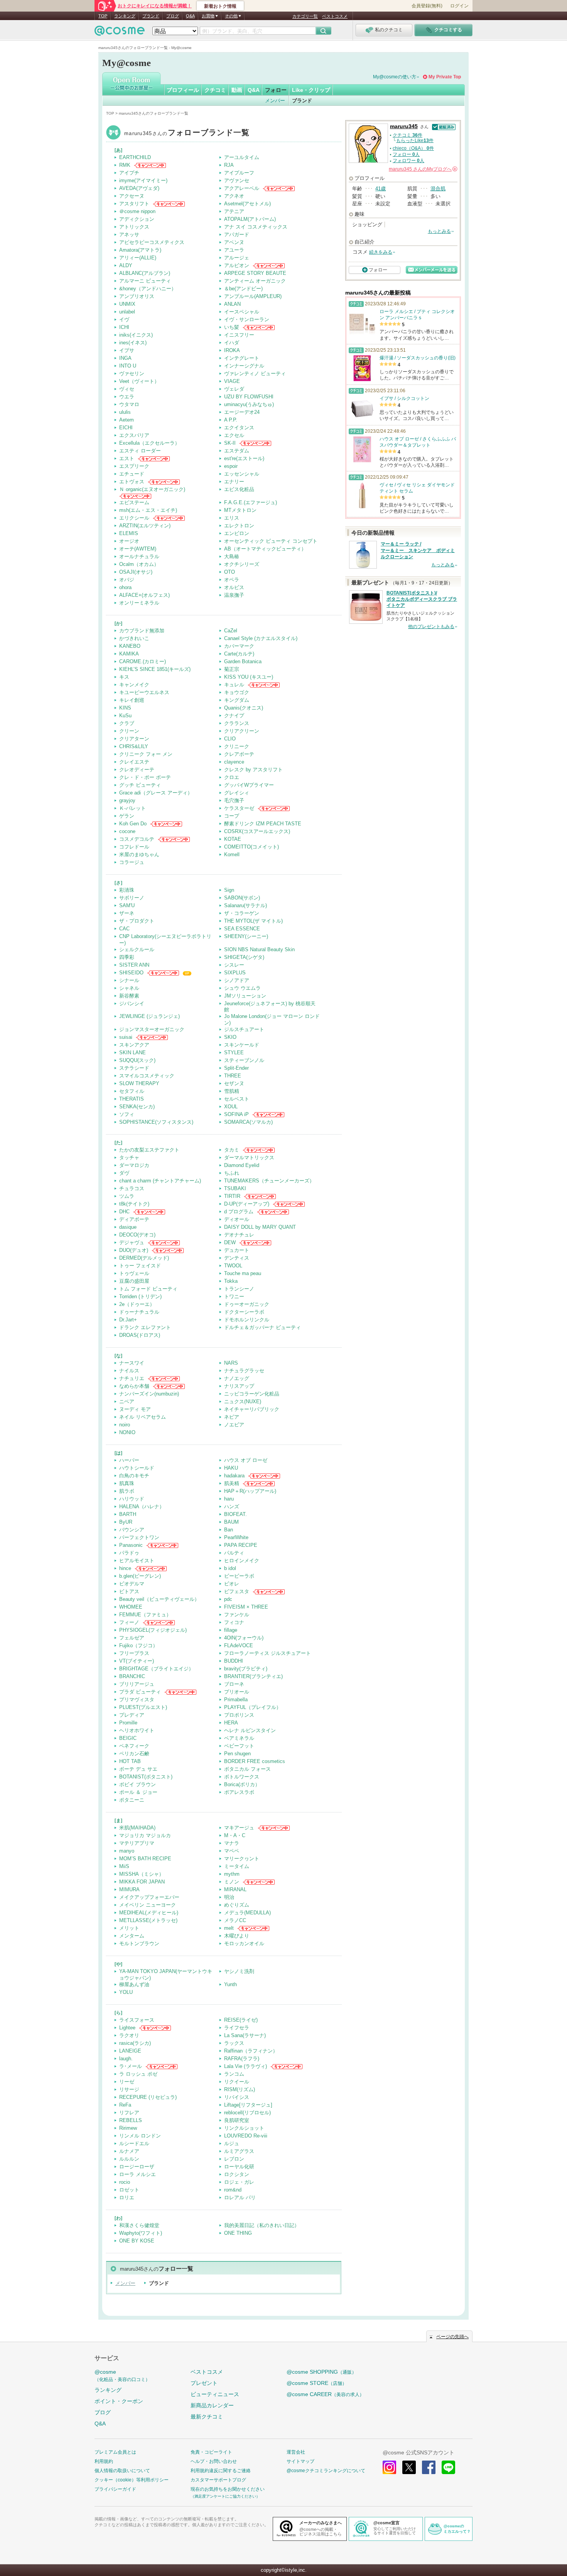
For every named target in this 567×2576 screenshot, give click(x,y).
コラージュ (132, 862)
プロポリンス (239, 1715)
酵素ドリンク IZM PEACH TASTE (263, 824)
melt (229, 1928)
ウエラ (127, 397)
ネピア (232, 1417)
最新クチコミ (207, 2417)
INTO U (128, 366)
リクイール (237, 2082)
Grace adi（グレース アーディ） (156, 793)
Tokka (231, 1281)
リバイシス (237, 2097)
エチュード (132, 474)
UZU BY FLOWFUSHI (249, 397)
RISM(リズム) (240, 2089)
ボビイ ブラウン (138, 1784)
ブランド (151, 16)
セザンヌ (234, 1083)
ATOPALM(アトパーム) (250, 219)
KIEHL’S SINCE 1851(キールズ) (155, 669)
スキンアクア (134, 1045)
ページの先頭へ (452, 2337)
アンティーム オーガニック (255, 281)
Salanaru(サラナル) (246, 905)
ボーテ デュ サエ (138, 1769)
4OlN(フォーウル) (244, 1638)
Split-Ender (236, 1068)
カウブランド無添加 (142, 631)
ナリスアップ (239, 1386)
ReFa (125, 2105)
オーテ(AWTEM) (138, 549)
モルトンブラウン (139, 1943)
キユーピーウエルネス (144, 692)
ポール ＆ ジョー (138, 1792)
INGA (125, 358)
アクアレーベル (242, 188)
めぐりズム (237, 1905)
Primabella (236, 1700)
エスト (127, 458)
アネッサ (129, 235)
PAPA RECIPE (241, 1545)
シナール (129, 980)
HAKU (231, 1468)
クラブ (127, 723)
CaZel (231, 631)
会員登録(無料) (427, 6)
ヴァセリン (132, 373)
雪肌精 (232, 1091)
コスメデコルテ (137, 839)
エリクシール (134, 518)
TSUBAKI (235, 1188)
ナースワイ (132, 1363)
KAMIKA (129, 654)
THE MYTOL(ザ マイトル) (253, 921)
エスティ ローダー (140, 451)
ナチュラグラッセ (244, 1371)
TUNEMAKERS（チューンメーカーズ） (269, 1181)
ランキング (125, 16)
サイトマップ (300, 2461)
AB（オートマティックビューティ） (265, 549)
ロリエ (127, 2197)
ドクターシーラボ (244, 1312)
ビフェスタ (237, 1591)
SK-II (230, 443)
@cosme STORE (317, 2383)
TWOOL (233, 1266)
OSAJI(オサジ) (136, 572)
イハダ (232, 343)
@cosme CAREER (325, 2394)
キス (124, 677)
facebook (429, 2467)
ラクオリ (129, 2035)
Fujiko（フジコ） (138, 1645)
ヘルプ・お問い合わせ (214, 2461)
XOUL (231, 1107)
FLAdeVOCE (239, 1645)
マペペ (232, 1851)
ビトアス (129, 1591)
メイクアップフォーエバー (149, 1897)
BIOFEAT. (235, 1514)
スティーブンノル (244, 1060)
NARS (231, 1363)
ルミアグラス (239, 2151)
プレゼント (204, 2383)
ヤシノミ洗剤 (239, 1971)
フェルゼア (132, 1638)
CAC (124, 929)
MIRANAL (235, 1889)
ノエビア (234, 1425)
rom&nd (233, 2190)
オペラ (232, 580)
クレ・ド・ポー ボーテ (145, 777)
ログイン (459, 6)
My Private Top (445, 77)
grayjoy (127, 800)
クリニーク (237, 746)
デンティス (237, 1258)
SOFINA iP (236, 1114)
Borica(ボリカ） (242, 1784)
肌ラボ (127, 1491)
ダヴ (124, 1173)
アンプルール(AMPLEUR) (253, 296)
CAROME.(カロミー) (143, 661)
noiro (125, 1425)
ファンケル (237, 1615)
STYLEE (234, 1053)
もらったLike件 (415, 141)
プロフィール (183, 90)
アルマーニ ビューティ (145, 281)
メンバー (275, 101)
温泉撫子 (234, 595)
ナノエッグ (237, 1378)
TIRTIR (232, 1196)
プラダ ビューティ (140, 1692)
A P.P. (231, 420)
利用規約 (104, 2461)
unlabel (127, 312)
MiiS (124, 1866)
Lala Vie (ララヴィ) (246, 2066)
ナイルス (129, 1371)
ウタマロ (129, 404)
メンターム (132, 1936)
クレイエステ (134, 762)
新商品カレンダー (212, 2405)
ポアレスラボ (239, 1792)
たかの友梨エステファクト (149, 1150)
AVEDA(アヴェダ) (139, 188)
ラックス (234, 2043)
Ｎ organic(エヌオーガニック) (152, 489)
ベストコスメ (335, 16)
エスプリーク (134, 466)
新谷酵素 (129, 996)
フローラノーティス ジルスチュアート (267, 1653)
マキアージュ (239, 1828)
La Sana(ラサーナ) (245, 2035)
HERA (231, 1723)
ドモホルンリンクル (247, 1320)
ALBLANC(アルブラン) (145, 273)
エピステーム (134, 502)
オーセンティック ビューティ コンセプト (271, 541)
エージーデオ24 (242, 412)
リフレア (129, 2113)
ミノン (232, 1882)
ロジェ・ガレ (239, 2182)
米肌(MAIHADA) (137, 1828)
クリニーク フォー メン (146, 754)
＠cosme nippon (137, 211)
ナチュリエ (132, 1378)
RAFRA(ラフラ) (242, 2059)
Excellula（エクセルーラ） (149, 443)
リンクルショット (244, 2128)
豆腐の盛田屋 (134, 1281)
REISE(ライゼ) (241, 2020)
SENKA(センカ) (137, 1107)
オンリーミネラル (139, 603)
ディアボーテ (134, 1219)
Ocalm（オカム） (139, 564)
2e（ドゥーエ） (137, 1304)
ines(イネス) (133, 343)
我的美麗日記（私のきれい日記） (262, 2225)
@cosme (122, 2375)
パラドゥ (129, 1553)
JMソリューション (245, 996)
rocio (125, 2182)
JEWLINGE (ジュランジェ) (149, 1016)
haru (229, 1499)
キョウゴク (237, 692)
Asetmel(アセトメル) (247, 204)
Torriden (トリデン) (140, 1296)
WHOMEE (131, 1607)
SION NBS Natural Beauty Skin (259, 949)
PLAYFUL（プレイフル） (253, 1707)
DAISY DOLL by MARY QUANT (260, 1227)
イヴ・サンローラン (247, 319)
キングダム (237, 700)
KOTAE (233, 839)
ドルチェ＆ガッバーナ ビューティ (262, 1327)
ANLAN (232, 304)
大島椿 (232, 556)
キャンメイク (134, 685)
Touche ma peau (243, 1273)
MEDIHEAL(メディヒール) (149, 1913)
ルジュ (232, 2143)
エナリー (234, 482)
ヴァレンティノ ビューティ (255, 373)
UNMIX (127, 304)
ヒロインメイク (242, 1561)
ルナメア (129, 2151)
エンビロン (237, 533)
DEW (230, 1242)
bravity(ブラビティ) (246, 1669)
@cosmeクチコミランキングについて (326, 2471)
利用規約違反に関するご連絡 (221, 2471)
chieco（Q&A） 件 (413, 148)
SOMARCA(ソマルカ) (248, 1122)
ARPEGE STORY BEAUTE (255, 273)
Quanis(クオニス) (244, 708)
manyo (127, 1851)
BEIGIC (128, 1738)
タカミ (232, 1150)
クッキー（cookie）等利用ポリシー (132, 2480)
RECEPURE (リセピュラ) (148, 2097)
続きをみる (381, 252)
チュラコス (132, 1188)
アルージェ (237, 258)
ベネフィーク (134, 1746)
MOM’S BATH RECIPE (145, 1859)
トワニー (234, 1296)
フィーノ (129, 1622)
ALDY (126, 265)
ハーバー (129, 1460)
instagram (389, 2467)
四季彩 (127, 957)
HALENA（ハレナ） (142, 1506)
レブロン (234, 2159)
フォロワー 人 (408, 161)
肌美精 (232, 1483)
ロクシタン (237, 2174)
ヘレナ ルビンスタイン (250, 1730)
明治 (229, 1897)
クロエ (232, 777)
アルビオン (237, 265)
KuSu (125, 716)
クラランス (237, 723)
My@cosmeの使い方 (395, 77)
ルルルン (129, 2159)
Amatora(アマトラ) (140, 250)
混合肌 (438, 189)
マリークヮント (242, 1859)
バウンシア (132, 1530)
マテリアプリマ (137, 1843)
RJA (229, 165)
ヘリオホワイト (137, 1730)
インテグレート (242, 358)
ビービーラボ (239, 1576)
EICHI (126, 428)
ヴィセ (127, 389)
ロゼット (129, 2190)
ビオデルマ (132, 1584)
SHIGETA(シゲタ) (244, 957)
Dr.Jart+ (128, 1320)
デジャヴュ (132, 1242)
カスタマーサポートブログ (218, 2480)
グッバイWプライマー (249, 785)
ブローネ (234, 1684)
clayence (234, 762)
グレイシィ (237, 793)
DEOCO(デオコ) (137, 1235)
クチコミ (215, 90)
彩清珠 (127, 890)
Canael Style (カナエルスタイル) (261, 638)
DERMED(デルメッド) (144, 1258)
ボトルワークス (242, 1777)
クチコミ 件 (408, 135)
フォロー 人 (406, 154)
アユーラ (234, 250)
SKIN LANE (132, 1053)
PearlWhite (236, 1537)
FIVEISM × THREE (246, 1607)
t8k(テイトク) (134, 1204)
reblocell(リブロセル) (247, 2113)
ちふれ (232, 1173)
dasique (128, 1227)
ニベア (127, 1401)
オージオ (129, 541)
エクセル (234, 435)
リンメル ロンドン (140, 2136)
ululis (125, 412)
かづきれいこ (134, 638)
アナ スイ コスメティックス (256, 227)
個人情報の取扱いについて (122, 2471)
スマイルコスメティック (147, 1076)
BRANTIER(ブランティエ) (253, 1676)
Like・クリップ (311, 90)
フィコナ (234, 1622)
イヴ (124, 319)
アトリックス (134, 227)
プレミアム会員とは (115, 2452)
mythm (232, 1874)
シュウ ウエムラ (242, 988)
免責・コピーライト (211, 2452)
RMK (125, 165)
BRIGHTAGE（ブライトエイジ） (156, 1669)
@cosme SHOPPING (321, 2372)
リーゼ (127, 2082)
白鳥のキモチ (134, 1476)
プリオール (237, 1692)
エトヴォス (132, 482)
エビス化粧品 (239, 489)
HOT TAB (130, 1761)
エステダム (237, 451)
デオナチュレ (239, 1235)
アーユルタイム (242, 157)
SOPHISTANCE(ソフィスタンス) (156, 1122)
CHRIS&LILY (134, 746)
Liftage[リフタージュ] (248, 2105)
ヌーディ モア (135, 1409)
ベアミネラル (239, 1738)
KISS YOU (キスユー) (249, 677)
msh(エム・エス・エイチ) (148, 510)
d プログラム (239, 1212)
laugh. (126, 2059)
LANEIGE (130, 2051)
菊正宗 (232, 669)
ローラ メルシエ (138, 2174)
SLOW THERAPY (139, 1083)
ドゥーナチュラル (139, 1312)
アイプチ (129, 173)
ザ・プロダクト (137, 921)
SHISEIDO (131, 973)
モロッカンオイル (244, 1943)
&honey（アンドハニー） (148, 289)
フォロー (276, 90)
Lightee (127, 2028)
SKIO (230, 1037)
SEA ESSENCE (242, 929)
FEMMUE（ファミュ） (145, 1615)
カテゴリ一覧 (305, 16)
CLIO (230, 739)
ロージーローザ (137, 2167)
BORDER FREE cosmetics (255, 1761)
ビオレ (232, 1584)
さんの (423, 169)
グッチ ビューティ (140, 785)
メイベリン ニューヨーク (148, 1905)
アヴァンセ (237, 180)
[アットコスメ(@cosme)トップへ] (120, 33)
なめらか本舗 (134, 1386)
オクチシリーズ (242, 564)
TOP (103, 16)
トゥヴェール (134, 1273)
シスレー (234, 965)
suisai (126, 1037)
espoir (231, 466)
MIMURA (129, 1889)
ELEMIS (129, 533)
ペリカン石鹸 (134, 1754)
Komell (232, 854)
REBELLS (131, 2120)
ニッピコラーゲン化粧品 (252, 1394)
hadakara (234, 1476)
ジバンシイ (132, 1003)
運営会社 (296, 2452)
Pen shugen (237, 1754)
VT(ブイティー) (137, 1661)
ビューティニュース (215, 2394)
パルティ (234, 1553)
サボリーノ (132, 898)
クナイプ (234, 716)
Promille (128, 1723)
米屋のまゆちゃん (139, 854)
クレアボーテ (239, 754)
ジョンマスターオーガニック (152, 1029)
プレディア (132, 1715)
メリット (129, 1928)
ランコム (234, 2074)
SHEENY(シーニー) (246, 936)
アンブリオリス (137, 296)
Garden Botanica (243, 661)
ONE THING (238, 2233)
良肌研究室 (237, 2120)
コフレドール (134, 847)
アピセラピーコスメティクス (152, 242)
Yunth (230, 1984)
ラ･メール (131, 2066)
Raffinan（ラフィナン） (251, 2051)
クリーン (129, 731)
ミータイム (237, 1866)
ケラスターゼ (239, 808)
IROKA (232, 350)
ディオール (237, 1219)
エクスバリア (134, 435)
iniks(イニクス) (136, 335)
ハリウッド (132, 1499)
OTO (229, 572)
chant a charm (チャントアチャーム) (160, 1181)
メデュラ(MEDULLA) (247, 1913)
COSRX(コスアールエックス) (257, 831)
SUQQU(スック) (137, 1060)
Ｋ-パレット (132, 808)
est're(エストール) (244, 458)
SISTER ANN (134, 965)
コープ (232, 816)
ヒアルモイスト (137, 1561)
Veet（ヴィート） (139, 381)
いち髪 (232, 327)
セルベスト (237, 1099)
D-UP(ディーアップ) (247, 1204)
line (448, 2467)
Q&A (190, 16)
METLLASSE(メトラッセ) (148, 1920)
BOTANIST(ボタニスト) (146, 1777)
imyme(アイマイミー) (143, 180)
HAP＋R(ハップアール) (250, 1491)
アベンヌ (234, 242)
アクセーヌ (132, 196)
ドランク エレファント (145, 1327)
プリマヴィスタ (137, 1700)
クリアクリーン (242, 731)
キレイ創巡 (132, 700)
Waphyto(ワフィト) (141, 2233)
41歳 (381, 189)
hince (125, 1568)
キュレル (234, 685)
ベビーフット (239, 1746)
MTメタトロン (240, 510)
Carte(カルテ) (239, 654)
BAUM (231, 1522)
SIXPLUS (235, 973)
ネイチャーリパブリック (252, 1409)
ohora (125, 587)
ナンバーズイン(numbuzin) (149, 1394)
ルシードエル (134, 2143)
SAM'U (127, 905)
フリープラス (134, 1653)
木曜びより (237, 1936)
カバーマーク (239, 646)
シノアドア (237, 980)
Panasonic (131, 1545)
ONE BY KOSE (137, 2241)
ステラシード (134, 1068)
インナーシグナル (244, 366)
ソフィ (127, 1114)
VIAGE (232, 381)
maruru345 (187, 133)
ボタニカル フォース (247, 1769)
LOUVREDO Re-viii (246, 2136)
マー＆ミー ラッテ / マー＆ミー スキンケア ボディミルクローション (418, 550)
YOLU (126, 1992)
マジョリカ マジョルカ (145, 1835)
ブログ (173, 16)
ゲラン (127, 816)
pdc (228, 1599)
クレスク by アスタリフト (253, 770)
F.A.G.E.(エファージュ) (251, 502)
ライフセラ (237, 2028)
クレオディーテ (137, 770)
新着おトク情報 (220, 6)
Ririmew (128, 2128)
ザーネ (127, 913)
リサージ (129, 2089)
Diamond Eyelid (242, 1165)
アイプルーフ (239, 173)
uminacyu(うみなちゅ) (249, 404)
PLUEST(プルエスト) (143, 1707)
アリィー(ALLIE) (138, 258)
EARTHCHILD (135, 157)
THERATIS (132, 1099)
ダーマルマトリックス (249, 1158)
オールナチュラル (139, 556)
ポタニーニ (132, 1800)
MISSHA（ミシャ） (142, 1874)
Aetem (127, 420)
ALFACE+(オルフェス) (144, 595)
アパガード (237, 235)
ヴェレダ (234, 389)
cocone (127, 831)
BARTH (128, 1514)
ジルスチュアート (244, 1029)
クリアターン (134, 739)
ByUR (126, 1522)
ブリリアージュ (137, 1684)
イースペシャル (242, 312)
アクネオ (234, 196)
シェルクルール (137, 949)
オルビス (234, 587)
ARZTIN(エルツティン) (145, 526)
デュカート (237, 1250)
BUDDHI (234, 1661)
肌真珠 (127, 1483)
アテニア (234, 211)
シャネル (129, 988)
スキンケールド (242, 1045)
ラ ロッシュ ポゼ (138, 2074)
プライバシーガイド (115, 2489)
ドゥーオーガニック (247, 1304)
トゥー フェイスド (140, 1266)
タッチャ (129, 1158)
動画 (237, 90)
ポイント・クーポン (119, 2401)
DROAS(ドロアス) (140, 1335)
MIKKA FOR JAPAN (142, 1882)
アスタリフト (134, 204)
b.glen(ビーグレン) (140, 1576)
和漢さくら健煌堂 (139, 2225)
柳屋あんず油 (134, 1984)
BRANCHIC (132, 1676)
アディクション (137, 219)
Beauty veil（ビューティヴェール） (159, 1599)
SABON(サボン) (242, 898)
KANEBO (130, 646)
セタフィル (132, 1091)
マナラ (232, 1843)
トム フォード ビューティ (148, 1289)
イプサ (127, 350)
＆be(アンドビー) (243, 289)
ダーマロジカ (134, 1165)
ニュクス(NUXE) (243, 1401)
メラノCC (235, 1920)
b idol (230, 1568)
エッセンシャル (242, 474)
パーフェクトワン (139, 1537)
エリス (232, 518)
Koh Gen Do (133, 824)
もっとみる (439, 231)
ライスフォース (137, 2020)
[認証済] (443, 126)
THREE (233, 1076)
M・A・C (235, 1835)
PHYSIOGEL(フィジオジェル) (153, 1630)
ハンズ (232, 1506)
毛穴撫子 (234, 800)
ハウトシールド (137, 1468)
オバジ (127, 580)
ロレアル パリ (240, 2197)
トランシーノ (239, 1289)
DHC (124, 1212)
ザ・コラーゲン (242, 913)
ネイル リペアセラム (143, 1417)
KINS (125, 708)
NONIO (127, 1432)
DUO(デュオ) (134, 1250)
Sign (229, 890)
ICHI (124, 327)
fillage (231, 1630)
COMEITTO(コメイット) (251, 847)
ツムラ (127, 1196)
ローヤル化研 (239, 2167)
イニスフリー (239, 335)
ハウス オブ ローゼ (246, 1460)
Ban (229, 1530)
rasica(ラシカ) (135, 2043)
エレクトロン (239, 526)
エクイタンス (239, 428)
